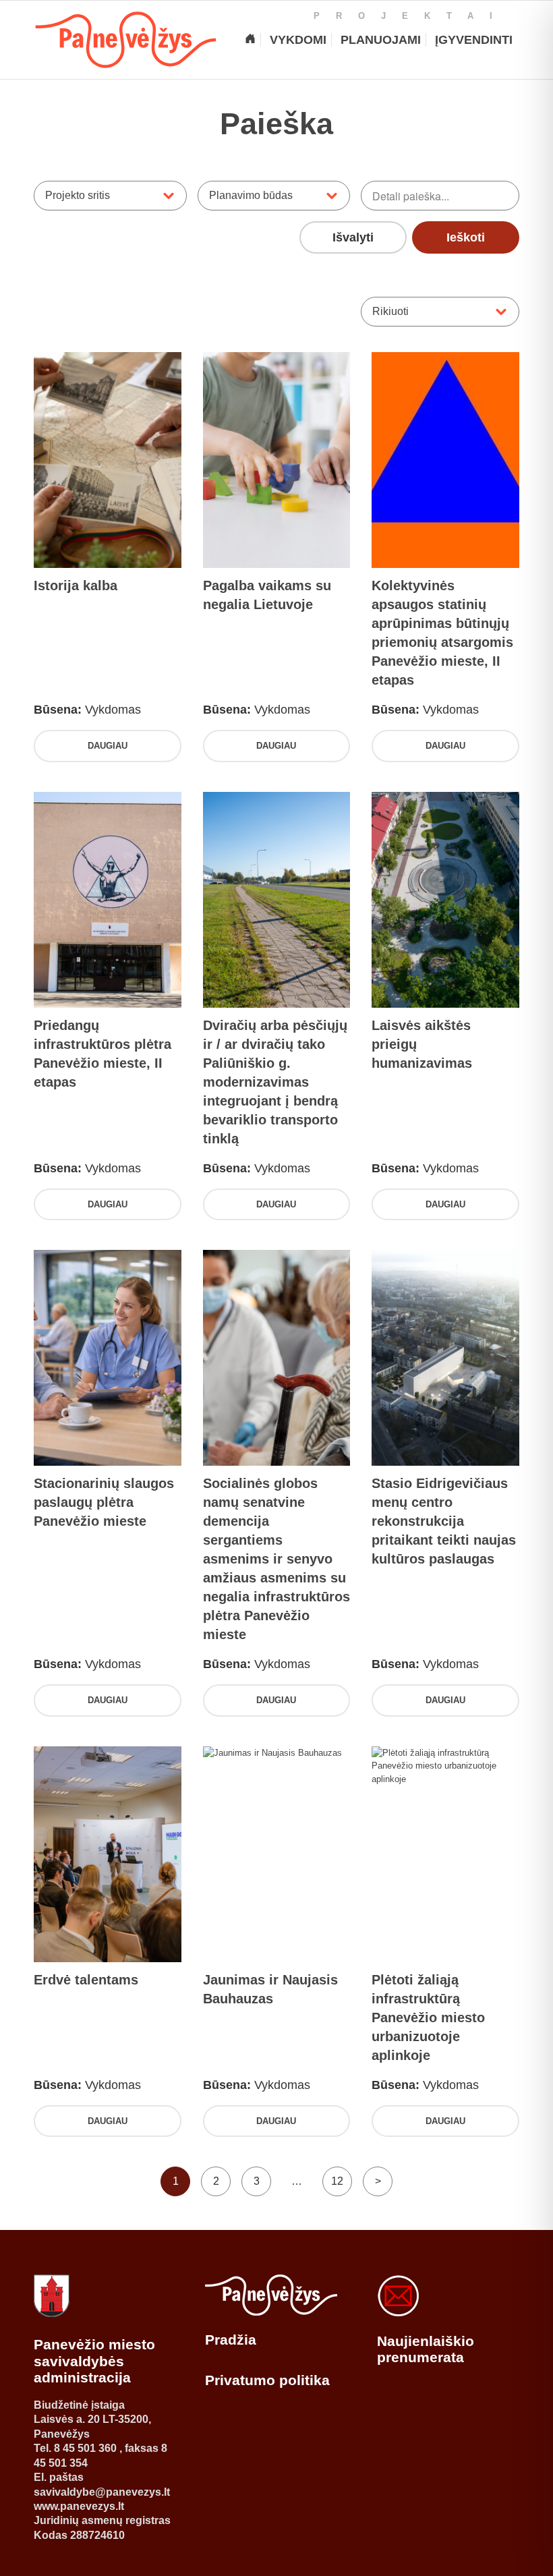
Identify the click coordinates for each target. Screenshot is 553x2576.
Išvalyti (353, 237)
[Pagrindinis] (250, 40)
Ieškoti (466, 237)
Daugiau (108, 746)
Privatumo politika (267, 2380)
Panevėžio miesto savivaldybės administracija (94, 2361)
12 (337, 2181)
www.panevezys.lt (79, 2506)
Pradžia (231, 2340)
